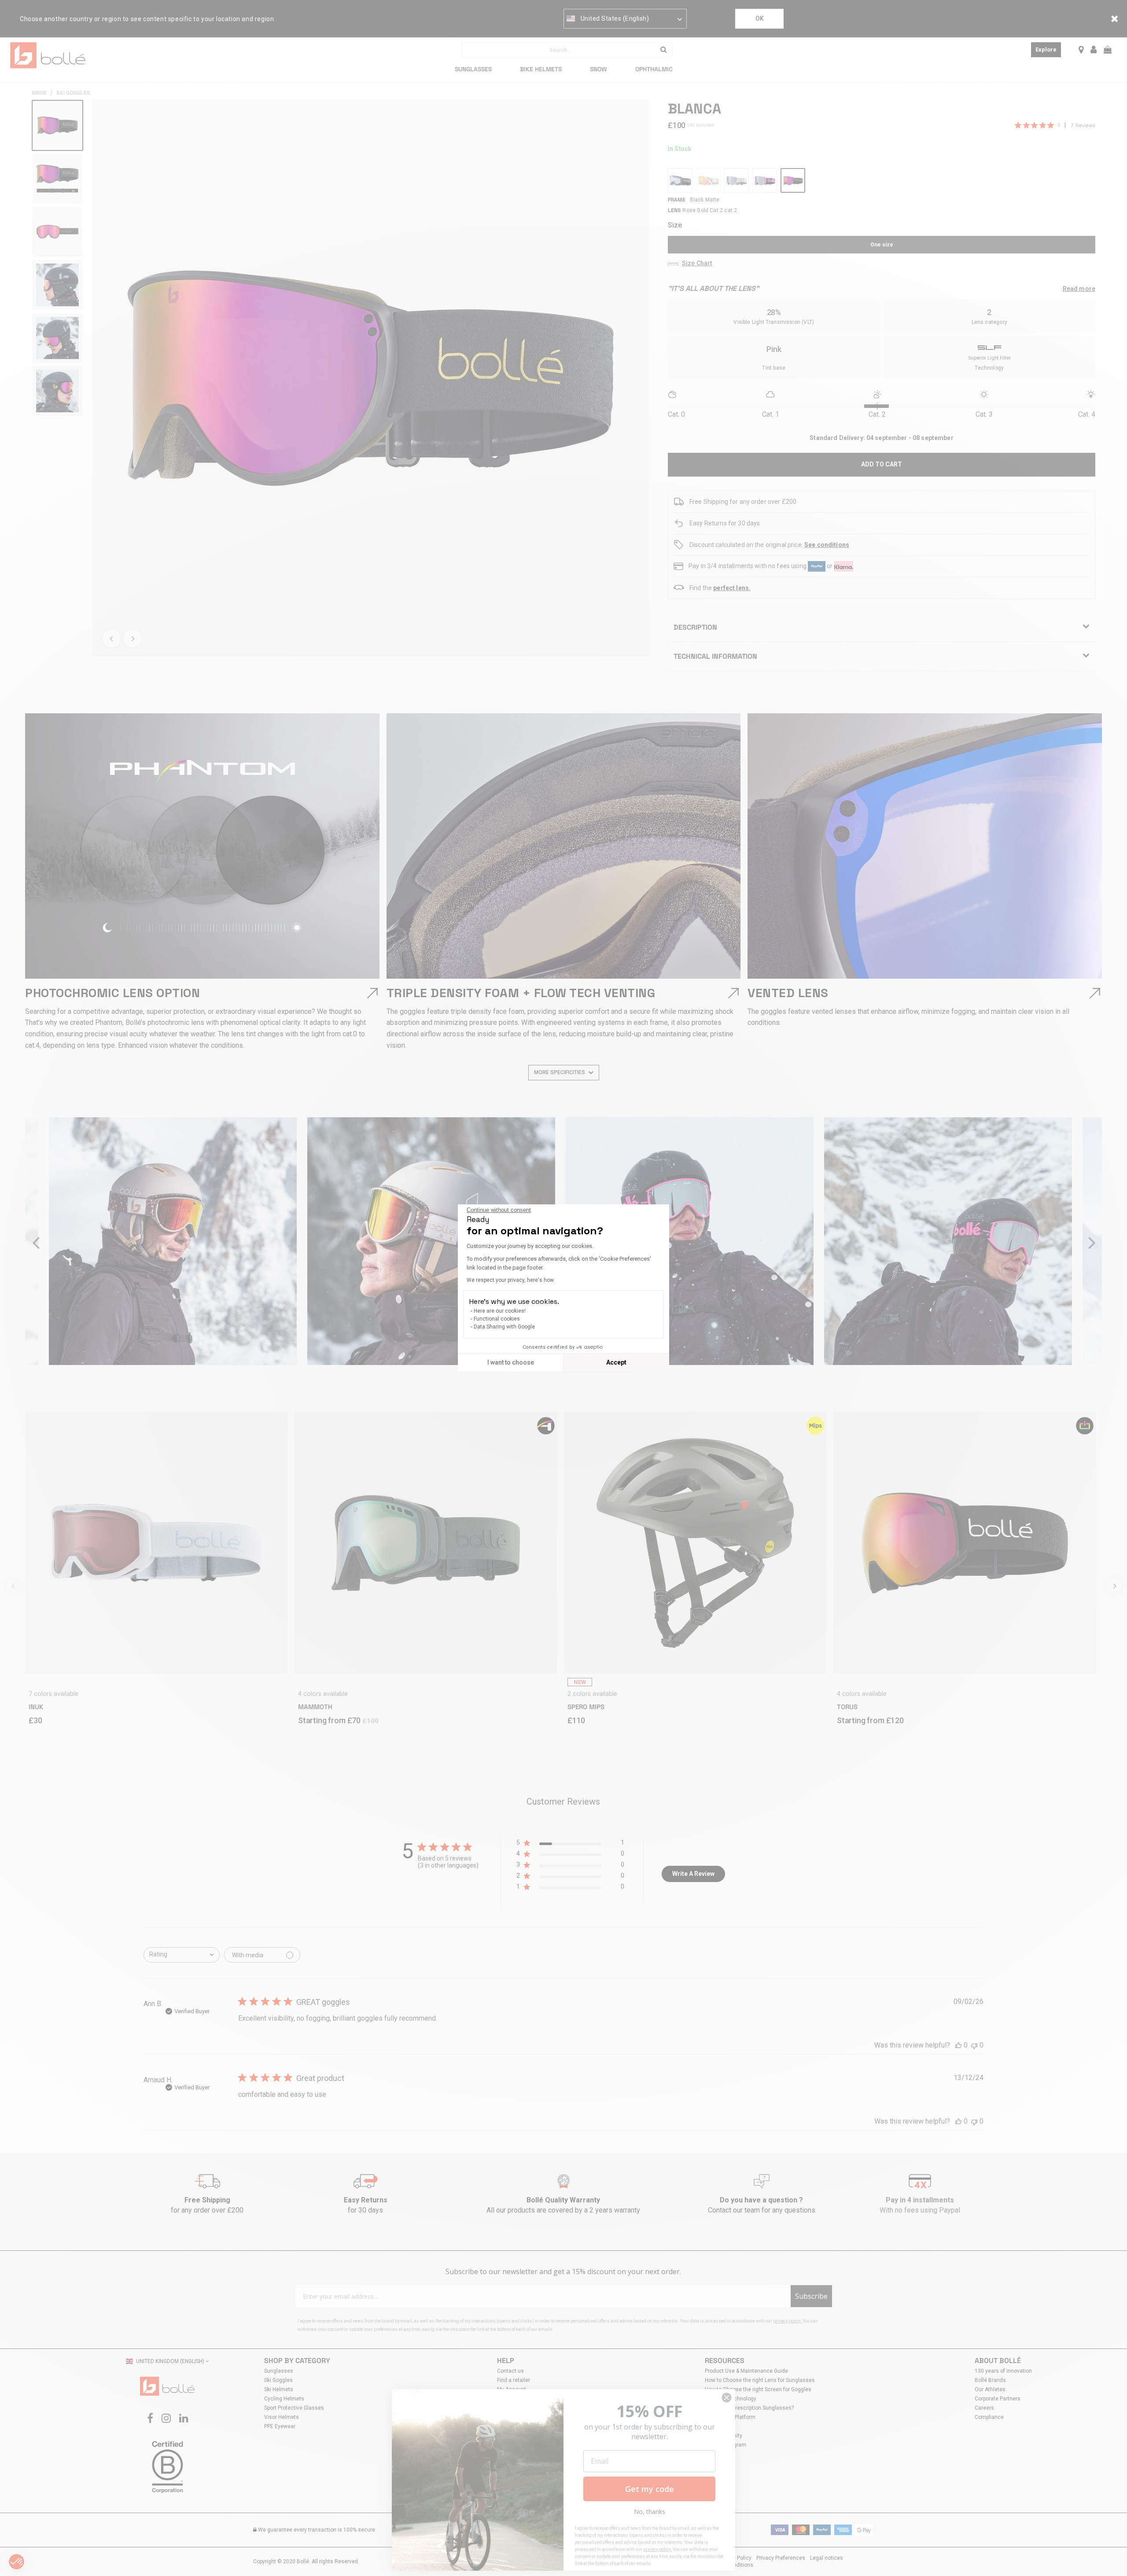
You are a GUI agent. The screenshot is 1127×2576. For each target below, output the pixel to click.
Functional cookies (497, 1319)
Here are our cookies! (500, 1311)
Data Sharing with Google (504, 1327)
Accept (616, 1362)
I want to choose (511, 1362)
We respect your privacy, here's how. (511, 1280)
